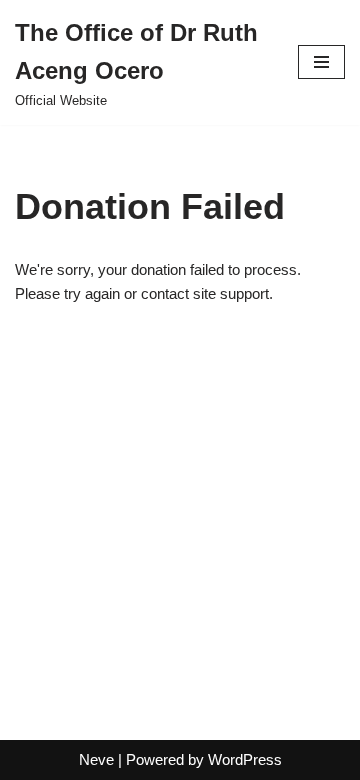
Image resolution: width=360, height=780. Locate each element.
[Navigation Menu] (321, 62)
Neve (96, 759)
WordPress (245, 759)
